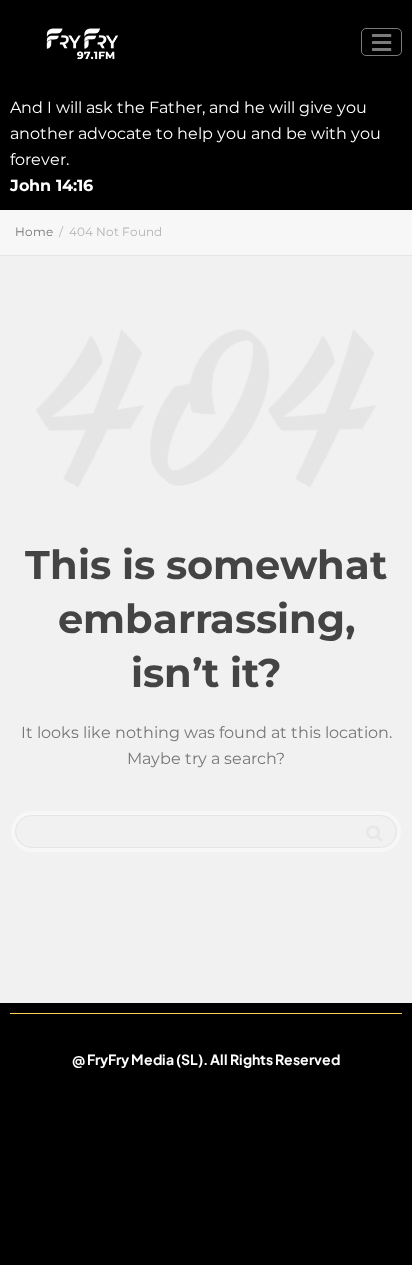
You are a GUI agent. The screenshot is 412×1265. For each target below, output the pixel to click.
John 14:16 (51, 185)
